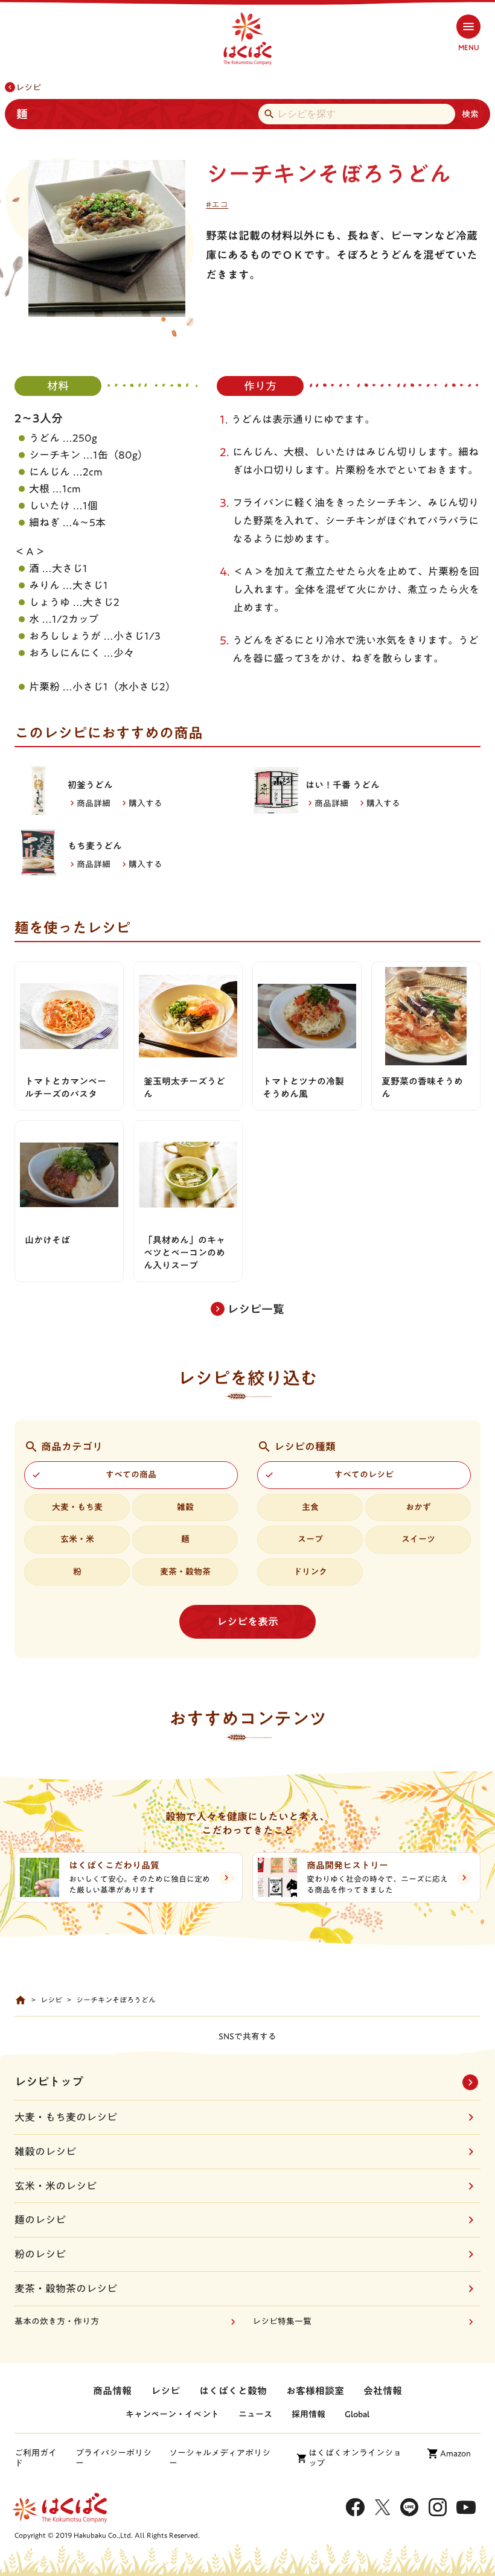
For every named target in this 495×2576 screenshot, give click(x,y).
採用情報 (308, 2414)
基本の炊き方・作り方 (57, 2321)
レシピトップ (49, 2081)
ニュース (255, 2414)
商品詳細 (94, 803)
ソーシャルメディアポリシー (220, 2458)
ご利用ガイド (36, 2458)
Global (357, 2414)
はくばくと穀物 (233, 2391)
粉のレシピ (40, 2254)
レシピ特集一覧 (282, 2321)
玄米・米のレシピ (56, 2186)
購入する (145, 803)
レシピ (28, 88)
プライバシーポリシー (113, 2458)
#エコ (217, 205)
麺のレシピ (40, 2220)
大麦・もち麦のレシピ (66, 2117)
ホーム (21, 2000)
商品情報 (112, 2391)
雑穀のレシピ (45, 2151)
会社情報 (383, 2391)
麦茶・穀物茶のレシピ (66, 2288)
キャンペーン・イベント (172, 2414)
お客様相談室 (315, 2391)
